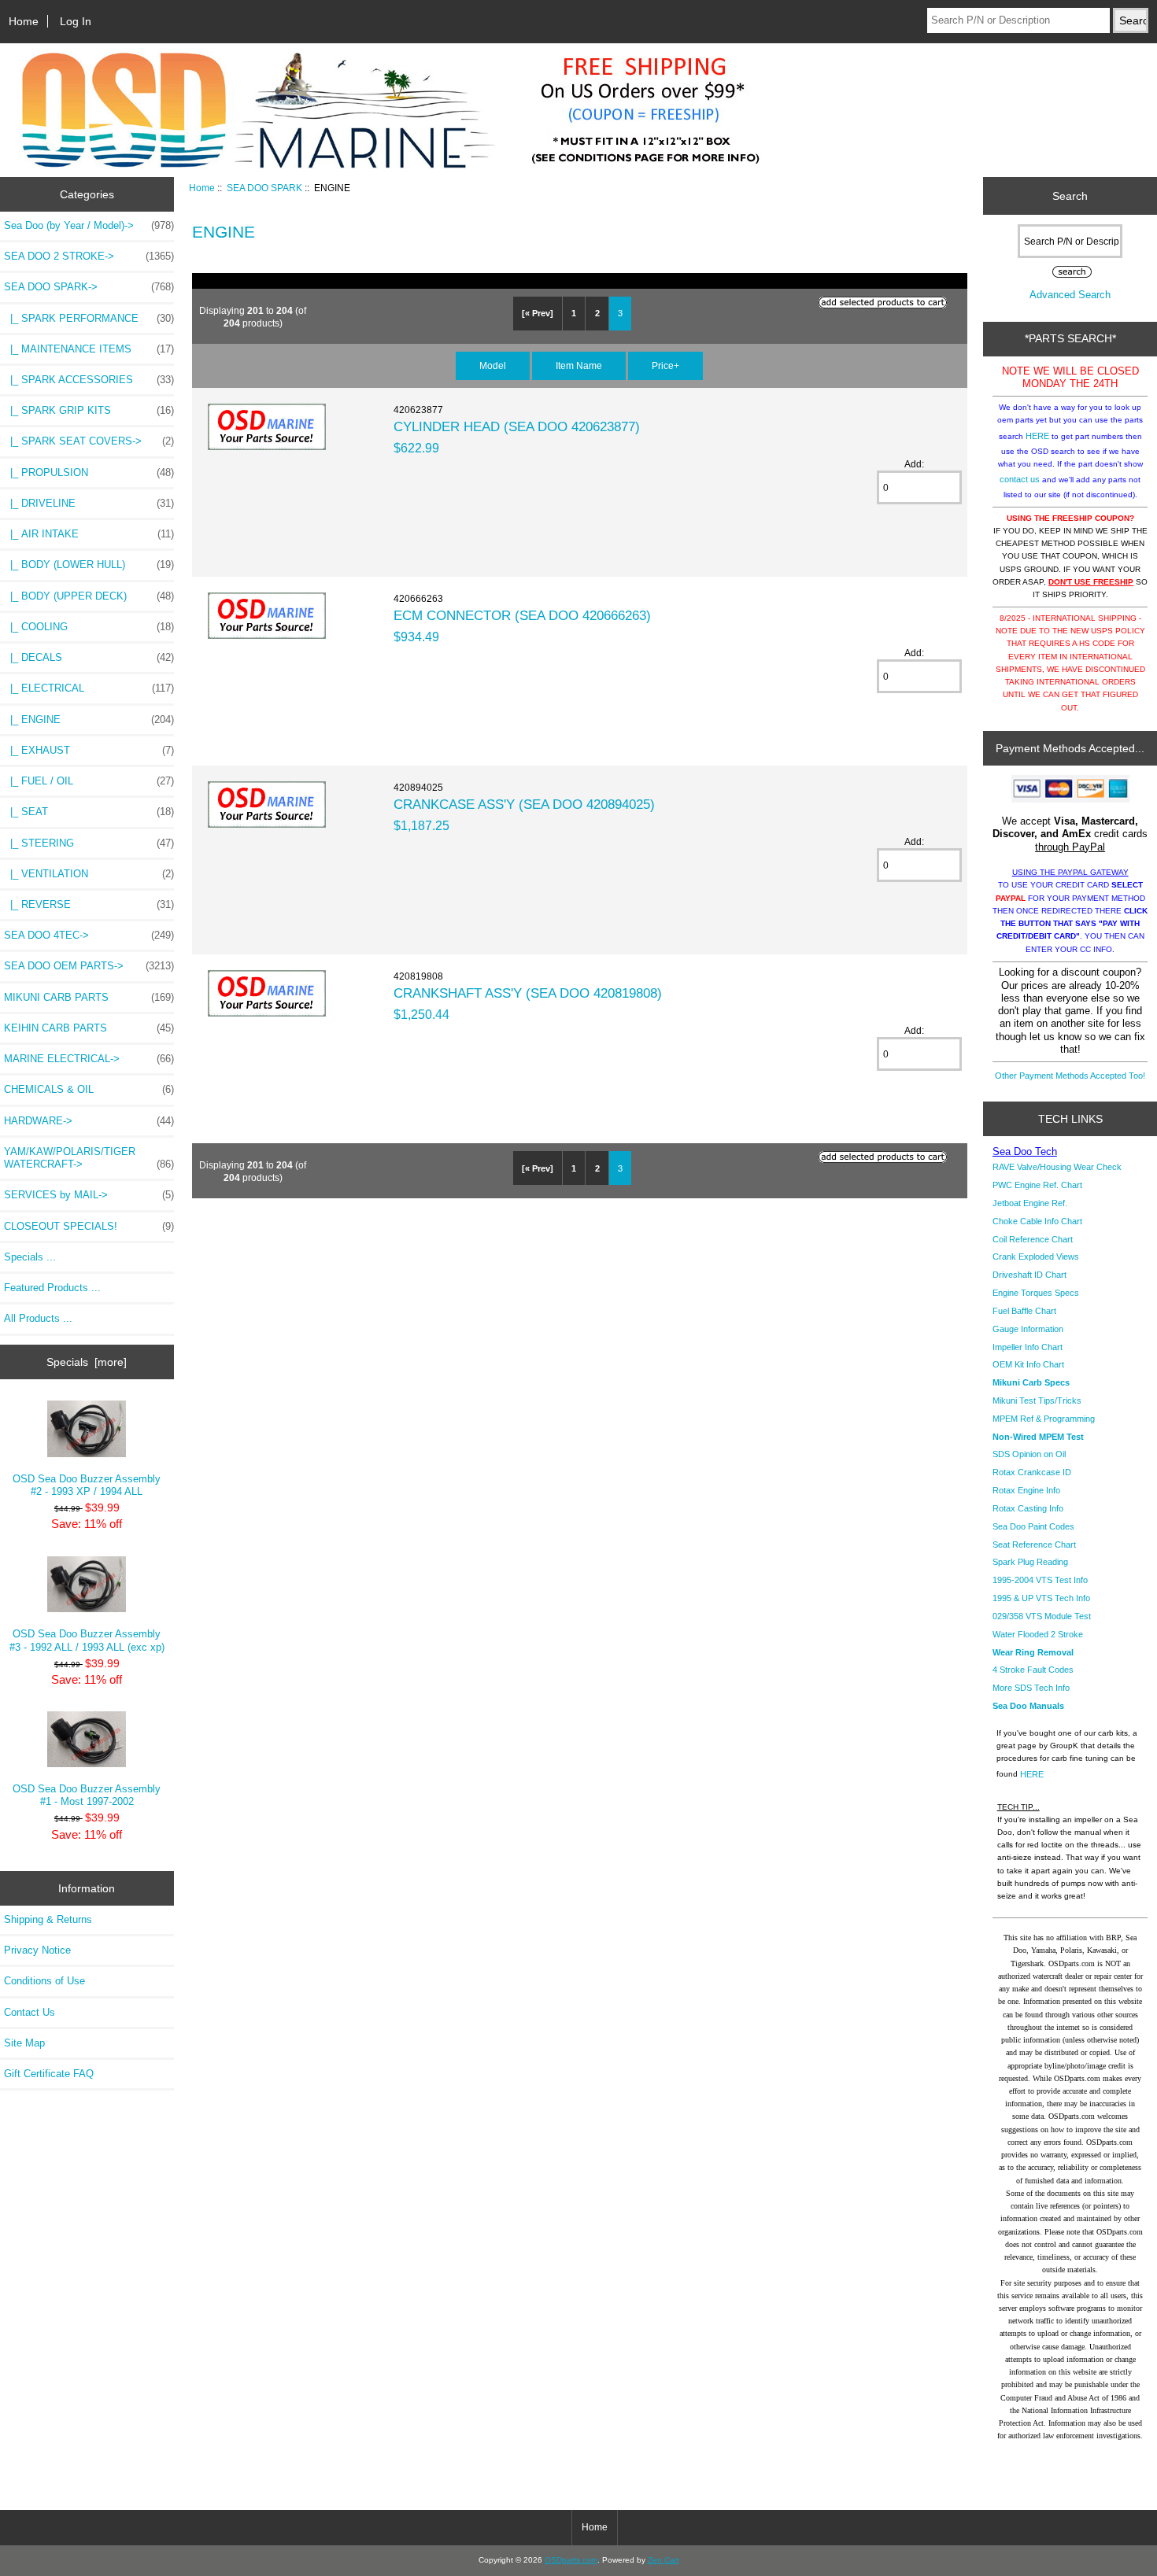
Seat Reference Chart (1034, 1544)
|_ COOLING (89, 627)
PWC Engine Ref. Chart (1037, 1185)
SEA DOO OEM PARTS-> (89, 966)
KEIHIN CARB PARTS (89, 1028)
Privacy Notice (37, 1950)
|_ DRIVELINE (89, 503)
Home (24, 21)
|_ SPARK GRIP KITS (89, 410)
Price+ (665, 365)
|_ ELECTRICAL (89, 688)
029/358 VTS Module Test (1042, 1616)
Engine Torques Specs (1036, 1293)
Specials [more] (87, 1362)
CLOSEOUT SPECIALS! (89, 1226)
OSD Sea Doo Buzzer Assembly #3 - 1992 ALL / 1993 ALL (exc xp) (87, 1640)
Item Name (579, 365)
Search (1070, 196)
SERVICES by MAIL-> (89, 1195)
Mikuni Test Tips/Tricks (1037, 1401)
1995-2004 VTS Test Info (1040, 1580)
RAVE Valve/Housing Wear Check (1057, 1167)
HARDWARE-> (89, 1121)
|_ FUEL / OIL (89, 781)
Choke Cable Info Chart (1037, 1221)
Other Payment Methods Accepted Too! (1070, 1076)
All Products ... (38, 1318)
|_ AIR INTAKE (89, 534)
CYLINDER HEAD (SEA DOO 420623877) (517, 426)
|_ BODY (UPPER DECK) (89, 596)
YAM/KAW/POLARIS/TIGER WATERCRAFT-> (89, 1158)
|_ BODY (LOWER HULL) (89, 565)
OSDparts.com (571, 2560)
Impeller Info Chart (1028, 1347)
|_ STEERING (89, 843)
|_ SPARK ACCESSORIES (89, 380)
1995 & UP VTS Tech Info (1041, 1598)
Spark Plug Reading (1030, 1562)
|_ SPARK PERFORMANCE (89, 318)
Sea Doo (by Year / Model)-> (89, 225)
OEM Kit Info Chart (1028, 1364)
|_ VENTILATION (89, 874)
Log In (76, 21)
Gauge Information (1028, 1329)
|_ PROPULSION (89, 472)
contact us (1020, 479)
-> (89, 287)
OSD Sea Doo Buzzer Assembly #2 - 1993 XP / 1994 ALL (87, 1485)
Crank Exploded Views (1036, 1257)
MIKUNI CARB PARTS (89, 997)
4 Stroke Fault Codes (1033, 1670)
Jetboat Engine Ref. (1030, 1203)
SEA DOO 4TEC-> (89, 935)
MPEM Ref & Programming (1044, 1419)
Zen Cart (664, 2560)
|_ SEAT (89, 812)
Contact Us (30, 2012)
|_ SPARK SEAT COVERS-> (89, 441)
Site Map (24, 2043)
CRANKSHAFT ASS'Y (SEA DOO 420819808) (528, 993)
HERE (1037, 436)
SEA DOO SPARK (264, 188)
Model (493, 365)
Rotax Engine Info (1026, 1490)
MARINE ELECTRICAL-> (89, 1059)
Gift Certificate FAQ (49, 2074)
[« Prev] (538, 313)
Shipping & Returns (48, 1919)
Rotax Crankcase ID (1032, 1472)
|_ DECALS (89, 657)
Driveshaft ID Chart (1029, 1275)
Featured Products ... (52, 1288)
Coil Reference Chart (1033, 1239)
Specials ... (30, 1257)
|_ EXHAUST (89, 750)
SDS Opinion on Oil (1029, 1454)
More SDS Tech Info (1031, 1688)
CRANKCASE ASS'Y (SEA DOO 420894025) (524, 804)
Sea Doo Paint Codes (1033, 1526)
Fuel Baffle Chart (1024, 1311)
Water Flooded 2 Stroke (1038, 1634)
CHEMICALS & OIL (89, 1089)
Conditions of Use (44, 1981)
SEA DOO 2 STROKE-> (89, 256)
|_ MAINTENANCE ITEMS (89, 349)
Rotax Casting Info (1028, 1508)
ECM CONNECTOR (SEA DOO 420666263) (522, 615)
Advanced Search (1070, 295)
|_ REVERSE (89, 904)
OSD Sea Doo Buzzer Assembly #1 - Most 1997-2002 (87, 1795)
